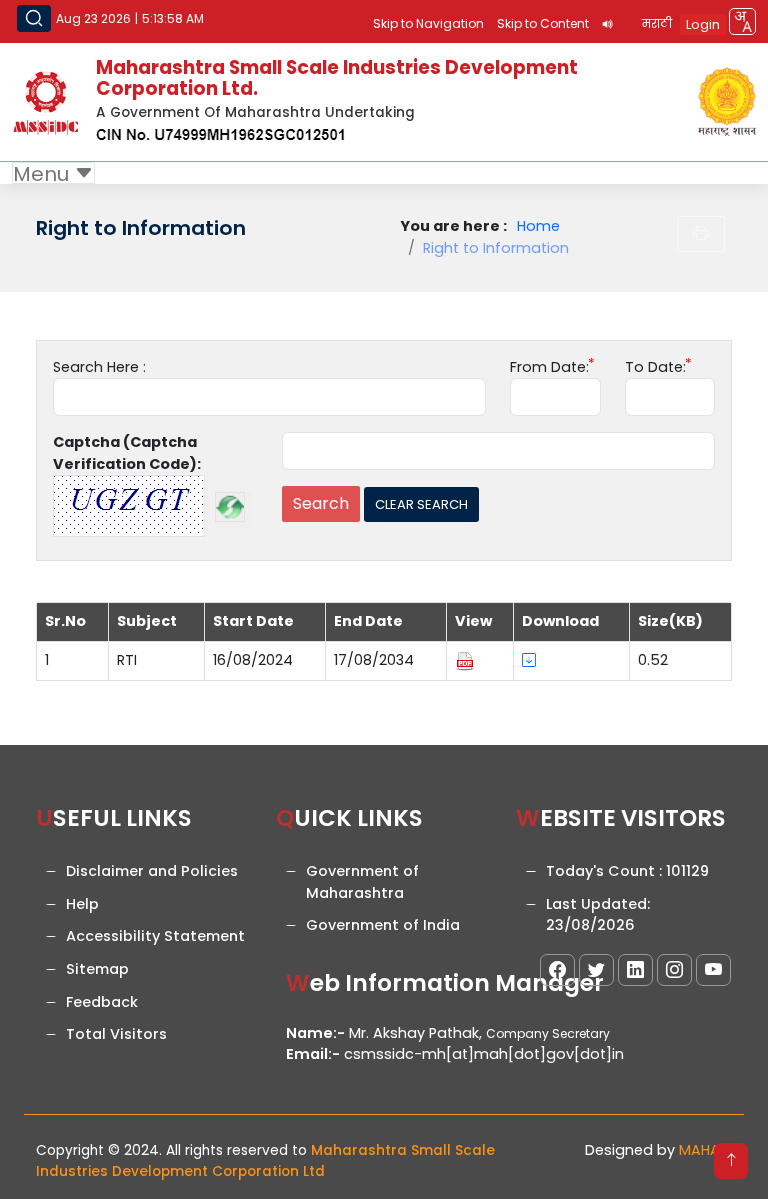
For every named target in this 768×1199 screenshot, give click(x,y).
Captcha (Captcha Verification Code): (127, 453)
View (473, 621)
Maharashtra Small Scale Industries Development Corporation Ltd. (337, 78)
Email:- (313, 1054)
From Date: (549, 367)
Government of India (383, 925)
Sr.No (65, 621)
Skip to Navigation (428, 23)
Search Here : (99, 367)
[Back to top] (731, 1161)
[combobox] (742, 21)
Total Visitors (116, 1034)
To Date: (655, 367)
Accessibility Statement (155, 936)
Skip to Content (543, 23)
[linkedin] (635, 970)
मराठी (657, 23)
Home (538, 226)
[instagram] (674, 970)
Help (82, 904)
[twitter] (596, 970)
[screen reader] (608, 24)
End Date (368, 621)
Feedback (102, 1002)
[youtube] (713, 970)
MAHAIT (705, 1150)
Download (560, 621)
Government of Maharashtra (362, 882)
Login (703, 24)
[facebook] (557, 970)
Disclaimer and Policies (152, 871)
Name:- (315, 1033)
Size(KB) (670, 621)
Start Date (253, 621)
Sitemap (97, 969)
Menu (43, 173)
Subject (147, 621)
